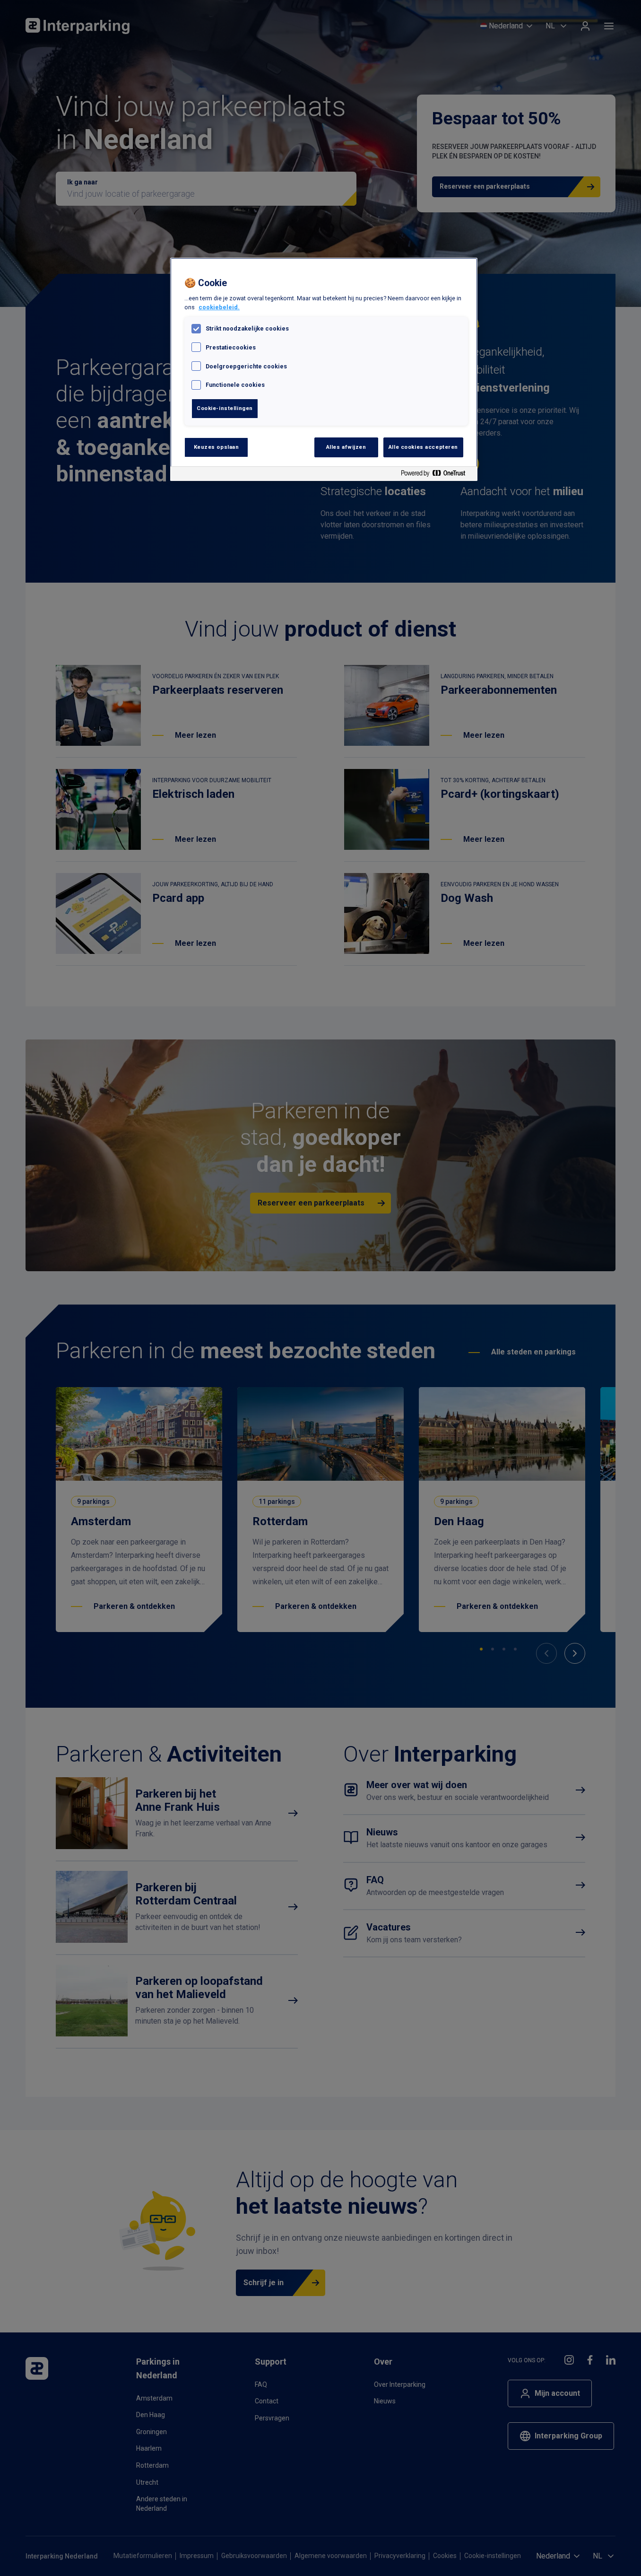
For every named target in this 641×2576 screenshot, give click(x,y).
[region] (324, 370)
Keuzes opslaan (217, 447)
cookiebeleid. (219, 307)
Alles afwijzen (346, 447)
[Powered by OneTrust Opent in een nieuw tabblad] (437, 475)
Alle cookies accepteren (423, 447)
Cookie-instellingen (225, 408)
